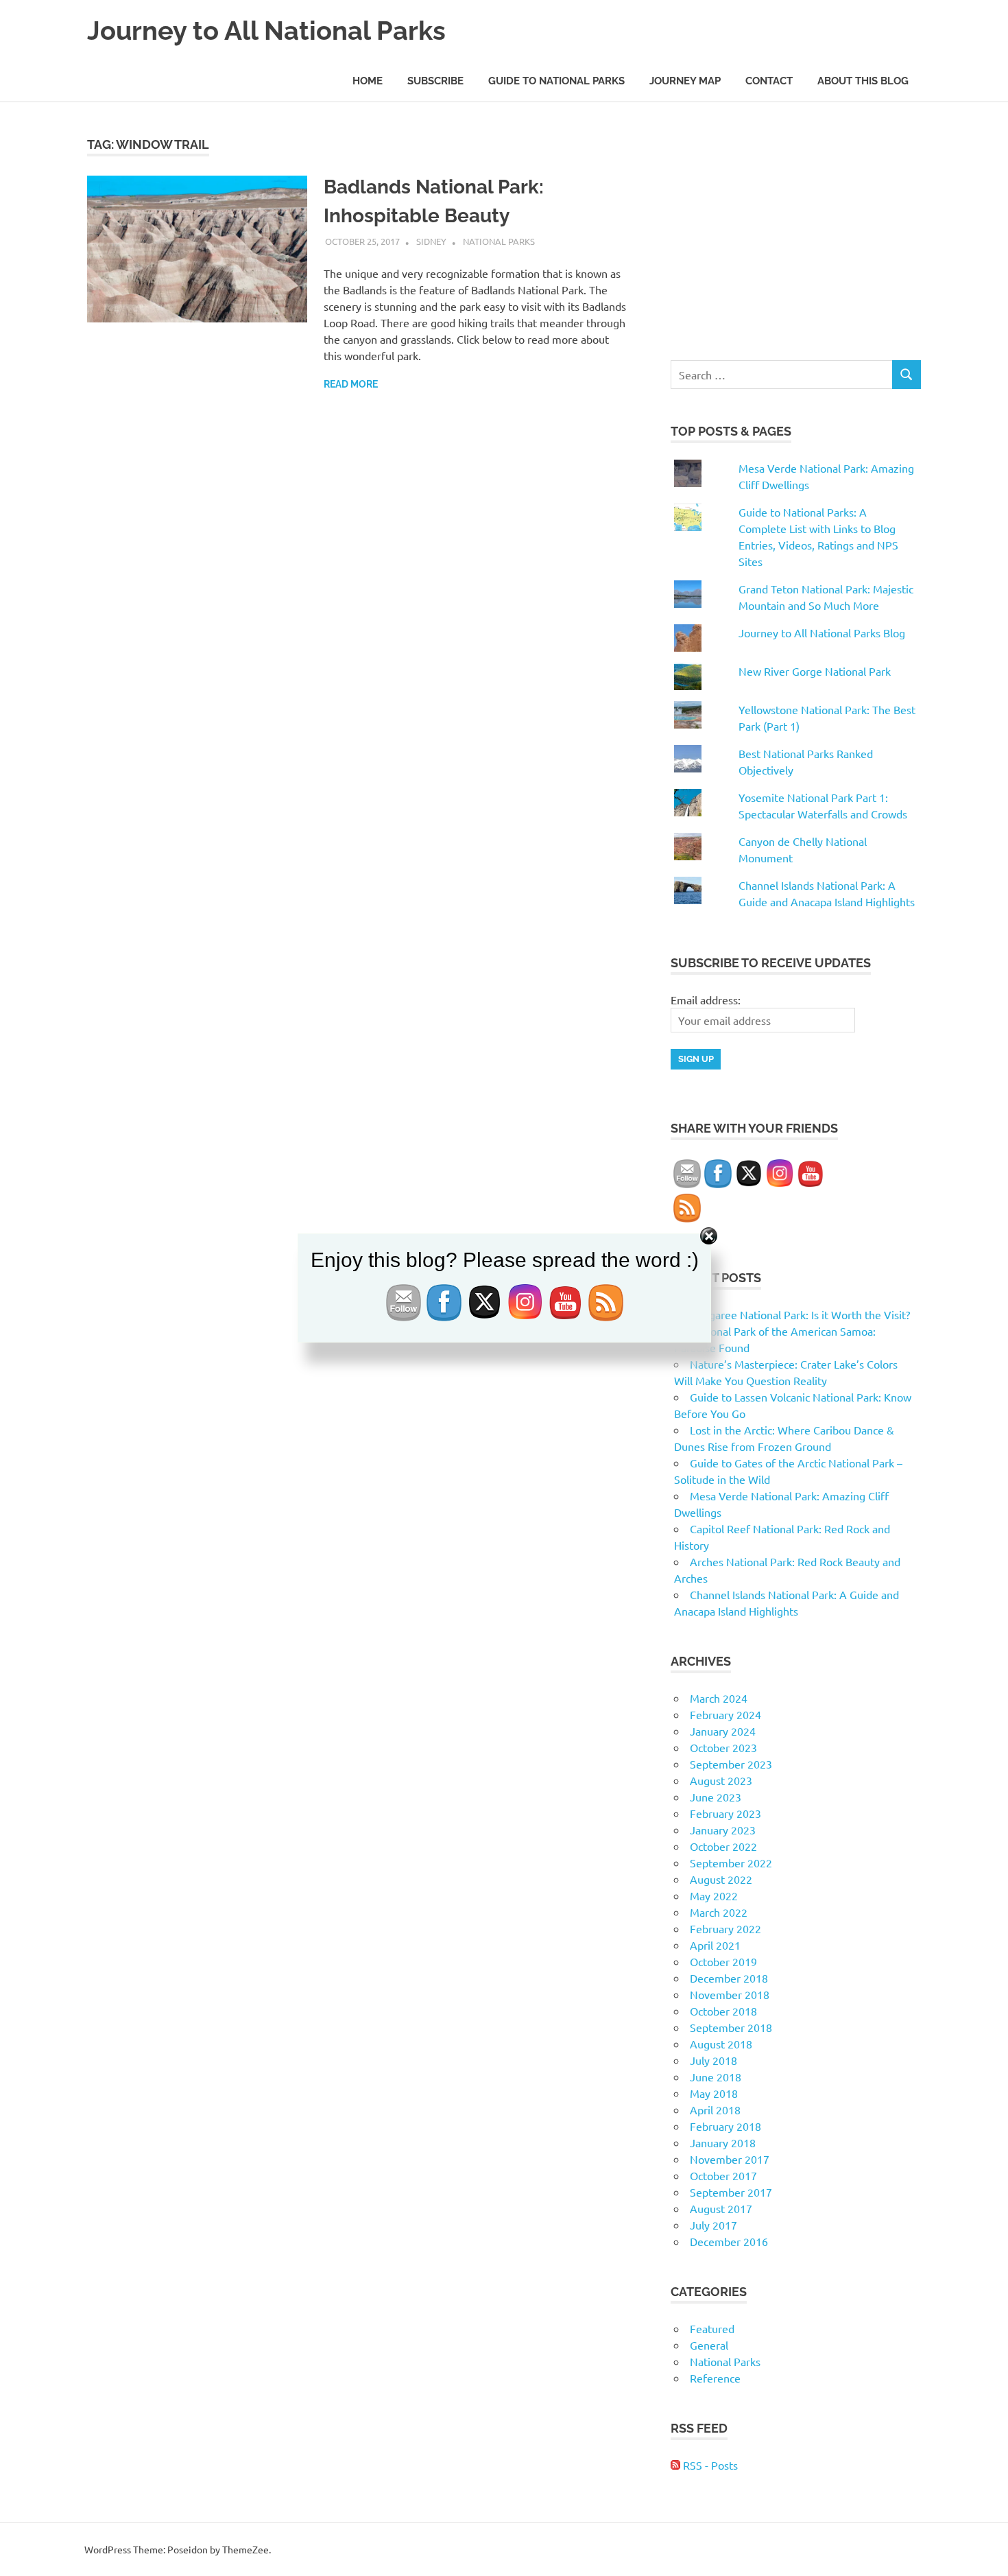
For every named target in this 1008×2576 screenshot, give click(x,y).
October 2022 (723, 1846)
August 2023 (721, 1780)
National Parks (499, 241)
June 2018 (716, 2077)
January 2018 (723, 2142)
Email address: (706, 1000)
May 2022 (714, 1895)
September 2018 (731, 2027)
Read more (351, 384)
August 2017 (721, 2208)
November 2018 (730, 1994)
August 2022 (721, 1879)
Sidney (431, 241)
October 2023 (723, 1747)
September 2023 (731, 1764)
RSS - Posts (709, 2465)
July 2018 (713, 2060)
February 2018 (725, 2126)
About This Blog (863, 81)
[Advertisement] (796, 231)
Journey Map (685, 81)
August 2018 (721, 2044)
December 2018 (729, 1978)
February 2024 (725, 1714)
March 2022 (719, 1912)
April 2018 (715, 2110)
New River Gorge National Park (815, 671)
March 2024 (719, 1698)
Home (368, 81)
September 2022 (731, 1863)
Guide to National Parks (556, 81)
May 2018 (714, 2093)
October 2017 (723, 2175)
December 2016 (729, 2241)
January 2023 (723, 1830)
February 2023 (725, 1813)
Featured (712, 2328)
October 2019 (723, 1961)
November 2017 (730, 2159)
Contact (769, 81)
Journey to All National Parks (266, 31)
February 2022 (725, 1928)
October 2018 (723, 2011)
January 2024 (723, 1731)
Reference (715, 2378)
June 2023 (716, 1797)
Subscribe (435, 81)
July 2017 (713, 2225)
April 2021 (715, 1945)
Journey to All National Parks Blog (822, 633)
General (709, 2345)
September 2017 (731, 2192)
